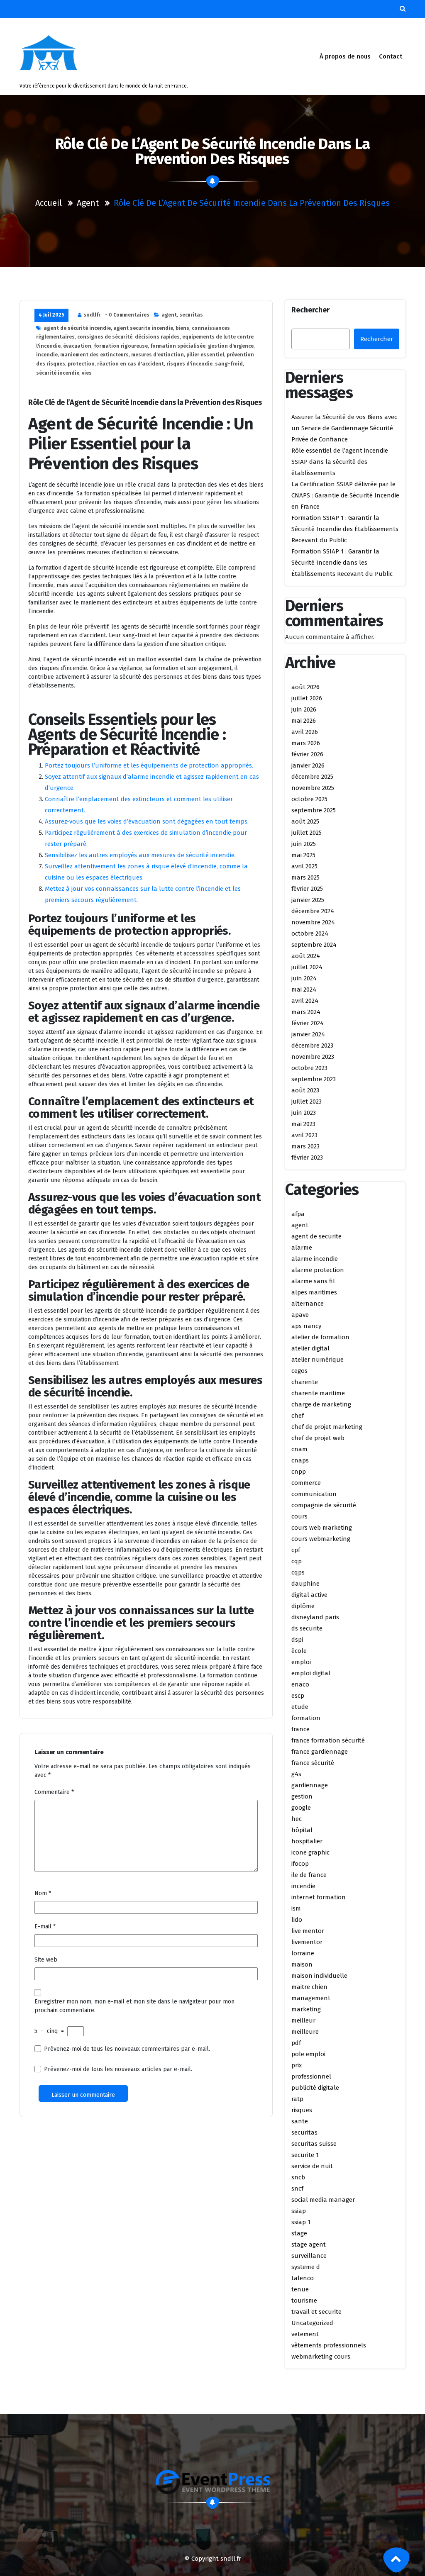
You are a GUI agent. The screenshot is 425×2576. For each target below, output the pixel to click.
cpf (296, 1550)
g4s (296, 1774)
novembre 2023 (313, 1057)
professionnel (311, 2076)
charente (305, 1382)
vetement (305, 2334)
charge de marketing (321, 1404)
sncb (298, 2177)
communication (314, 1494)
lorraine (303, 1953)
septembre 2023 (314, 1079)
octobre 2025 (309, 799)
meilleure (305, 2032)
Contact (391, 56)
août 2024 (306, 956)
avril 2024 (305, 1001)
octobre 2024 (310, 933)
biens (182, 328)
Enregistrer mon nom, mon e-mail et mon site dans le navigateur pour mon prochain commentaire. (134, 2006)
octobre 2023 (309, 1068)
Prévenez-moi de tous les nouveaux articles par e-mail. (118, 2069)
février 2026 (307, 754)
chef (298, 1416)
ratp (297, 2099)
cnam (299, 1449)
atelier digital (310, 1348)
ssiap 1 (301, 2222)
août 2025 (305, 821)
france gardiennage (320, 1752)
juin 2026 (304, 709)
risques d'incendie (189, 364)
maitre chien (309, 1987)
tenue (300, 2289)
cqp (297, 1561)
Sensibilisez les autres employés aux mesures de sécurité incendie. (140, 855)
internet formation (319, 1897)
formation (306, 1718)
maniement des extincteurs (94, 355)
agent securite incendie (143, 328)
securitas (191, 315)
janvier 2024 (308, 1034)
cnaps (300, 1460)
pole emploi (308, 2054)
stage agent (309, 2245)
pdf (296, 2043)
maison (302, 1964)
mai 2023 (303, 1124)
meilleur (303, 2020)
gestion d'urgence (231, 346)
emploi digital (311, 1673)
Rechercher (310, 310)
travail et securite (316, 2312)
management (311, 1998)
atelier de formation (320, 1337)
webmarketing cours (321, 2357)
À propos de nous (345, 56)
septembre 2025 (314, 810)
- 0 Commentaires (127, 315)
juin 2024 (304, 978)
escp (298, 1696)
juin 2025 (304, 844)
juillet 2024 (307, 967)
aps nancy (306, 1326)
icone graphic (310, 1852)
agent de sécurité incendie (77, 328)
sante (300, 2121)
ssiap (299, 2211)
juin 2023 (304, 1113)
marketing (306, 2009)
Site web (46, 1960)
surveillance (309, 2256)
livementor (307, 1942)
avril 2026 (305, 732)
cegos (299, 1371)
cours (299, 1516)
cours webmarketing (321, 1539)
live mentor (308, 1931)
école (299, 1651)
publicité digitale (315, 2088)
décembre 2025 (312, 777)
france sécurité (313, 1763)
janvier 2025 (308, 900)
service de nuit (312, 2166)
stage (299, 2233)
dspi (297, 1640)
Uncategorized (312, 2323)
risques (302, 2110)
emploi (301, 1662)
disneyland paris (315, 1617)
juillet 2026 (307, 698)
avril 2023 (304, 1135)
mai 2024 (304, 989)
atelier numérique (318, 1360)
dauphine (305, 1584)
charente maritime (318, 1393)
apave (300, 1315)
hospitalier (307, 1841)
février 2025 (307, 889)
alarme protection (318, 1270)
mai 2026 (304, 721)
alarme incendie (315, 1259)
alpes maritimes (314, 1292)
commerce (306, 1483)
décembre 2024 (313, 911)
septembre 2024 (314, 945)
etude (300, 1707)
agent (88, 203)
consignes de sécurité (105, 337)
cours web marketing (322, 1528)
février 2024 (308, 1023)
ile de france (309, 1875)
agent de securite (316, 1236)
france (300, 1729)
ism (296, 1908)
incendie (47, 355)
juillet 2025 (307, 833)
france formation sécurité (328, 1740)
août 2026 (305, 687)
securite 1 (305, 2155)
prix (297, 2065)
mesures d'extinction (158, 355)
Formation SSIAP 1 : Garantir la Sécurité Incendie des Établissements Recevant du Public (345, 529)
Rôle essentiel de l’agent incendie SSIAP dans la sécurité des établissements (340, 462)
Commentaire (54, 1792)
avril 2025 (304, 866)
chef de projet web (318, 1438)
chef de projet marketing (327, 1427)
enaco (300, 1684)
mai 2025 (303, 855)
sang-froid (229, 364)
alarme (302, 1248)
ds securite (307, 1628)
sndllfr (92, 315)
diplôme (303, 1606)
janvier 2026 (308, 765)
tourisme (304, 2301)
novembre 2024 (313, 922)
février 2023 (307, 1158)
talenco (303, 2278)
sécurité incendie (58, 373)
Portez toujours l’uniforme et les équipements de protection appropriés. (149, 765)
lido (297, 1920)
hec (297, 1819)
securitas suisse (314, 2144)
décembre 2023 (312, 1046)
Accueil (49, 203)
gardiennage (310, 1785)
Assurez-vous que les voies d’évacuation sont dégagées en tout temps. (147, 821)
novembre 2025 (313, 788)
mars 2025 (305, 877)
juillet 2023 (307, 1102)
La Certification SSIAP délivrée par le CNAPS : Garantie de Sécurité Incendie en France (345, 495)
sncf (297, 2189)
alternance (308, 1304)
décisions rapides (157, 337)
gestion (302, 1796)
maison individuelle (319, 1976)
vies (87, 373)
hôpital (302, 1830)
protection (81, 364)
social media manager (323, 2200)
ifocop (300, 1864)
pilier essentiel (205, 355)
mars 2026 (306, 743)
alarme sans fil (313, 1281)
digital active (309, 1595)
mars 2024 (306, 1012)
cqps (298, 1572)
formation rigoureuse (121, 346)
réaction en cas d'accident (131, 364)
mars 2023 (305, 1146)
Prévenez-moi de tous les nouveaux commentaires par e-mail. (127, 2049)
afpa (298, 1214)
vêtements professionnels (329, 2345)
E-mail (45, 1927)
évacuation (77, 346)
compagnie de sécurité (324, 1505)
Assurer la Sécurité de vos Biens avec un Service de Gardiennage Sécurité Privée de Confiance (344, 428)
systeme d (306, 2267)
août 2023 (305, 1090)
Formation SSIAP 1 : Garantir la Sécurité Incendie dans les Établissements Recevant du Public (342, 563)
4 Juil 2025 (51, 315)
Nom (43, 1893)
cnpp (299, 1472)
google (301, 1808)
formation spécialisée (178, 346)
